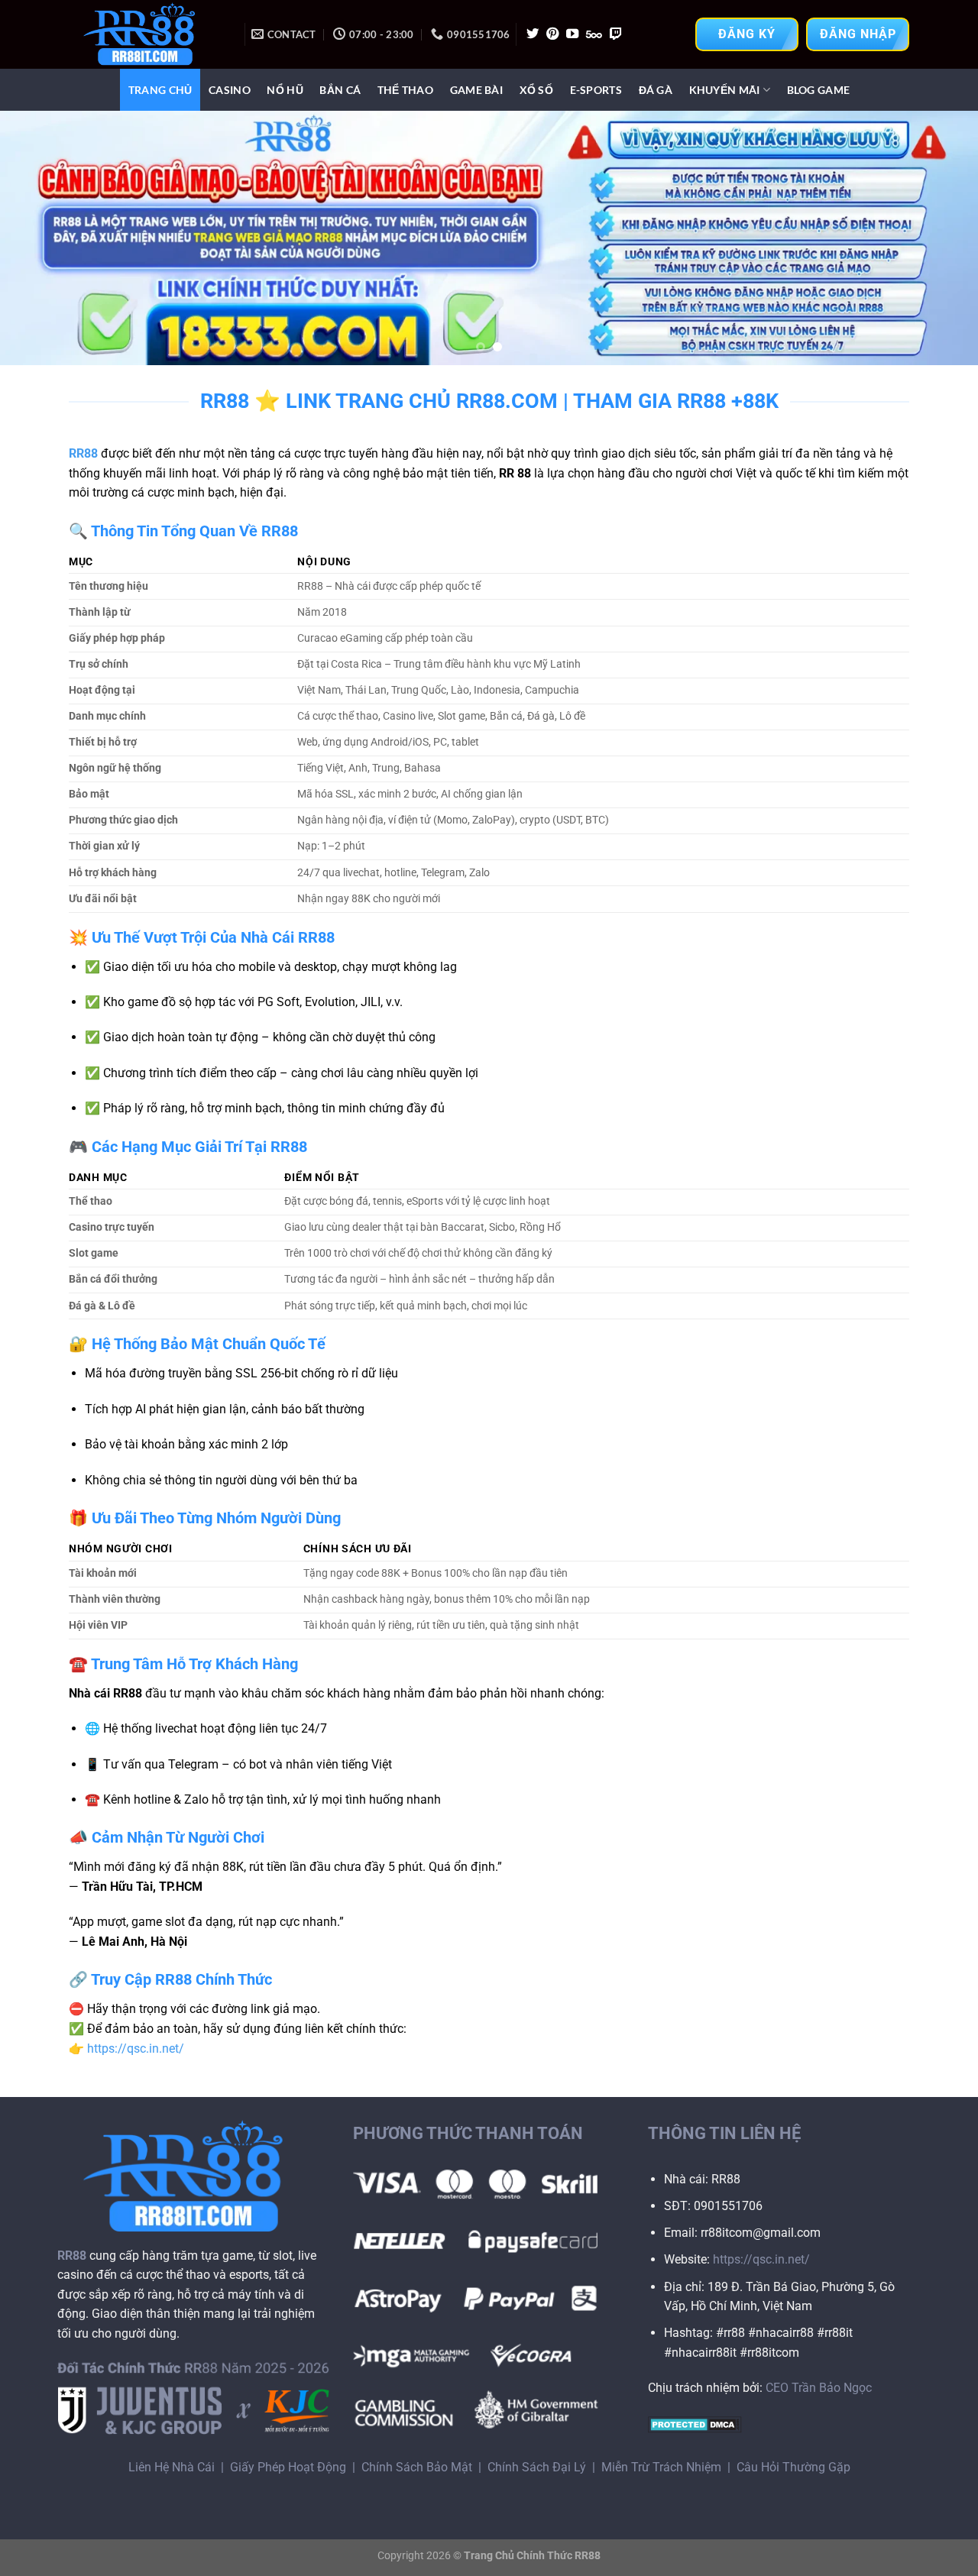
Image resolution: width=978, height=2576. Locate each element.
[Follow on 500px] (594, 34)
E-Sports (596, 90)
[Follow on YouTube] (572, 34)
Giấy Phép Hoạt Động (288, 2467)
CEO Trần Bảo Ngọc (819, 2388)
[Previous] (39, 238)
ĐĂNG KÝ (747, 34)
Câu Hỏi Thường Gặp (793, 2467)
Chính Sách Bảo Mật (417, 2467)
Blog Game (819, 90)
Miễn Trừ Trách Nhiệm (661, 2467)
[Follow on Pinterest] (552, 34)
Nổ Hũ (285, 90)
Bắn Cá (340, 90)
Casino (230, 90)
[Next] (939, 238)
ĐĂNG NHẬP (858, 34)
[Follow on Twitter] (533, 34)
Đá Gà (656, 90)
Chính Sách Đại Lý (537, 2467)
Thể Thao (405, 90)
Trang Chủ (160, 90)
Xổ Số (536, 90)
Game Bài (476, 90)
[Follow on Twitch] (616, 34)
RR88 (83, 453)
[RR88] (145, 34)
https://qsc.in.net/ (136, 2049)
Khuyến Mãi (725, 90)
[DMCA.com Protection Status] (695, 2424)
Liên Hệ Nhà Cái (172, 2467)
